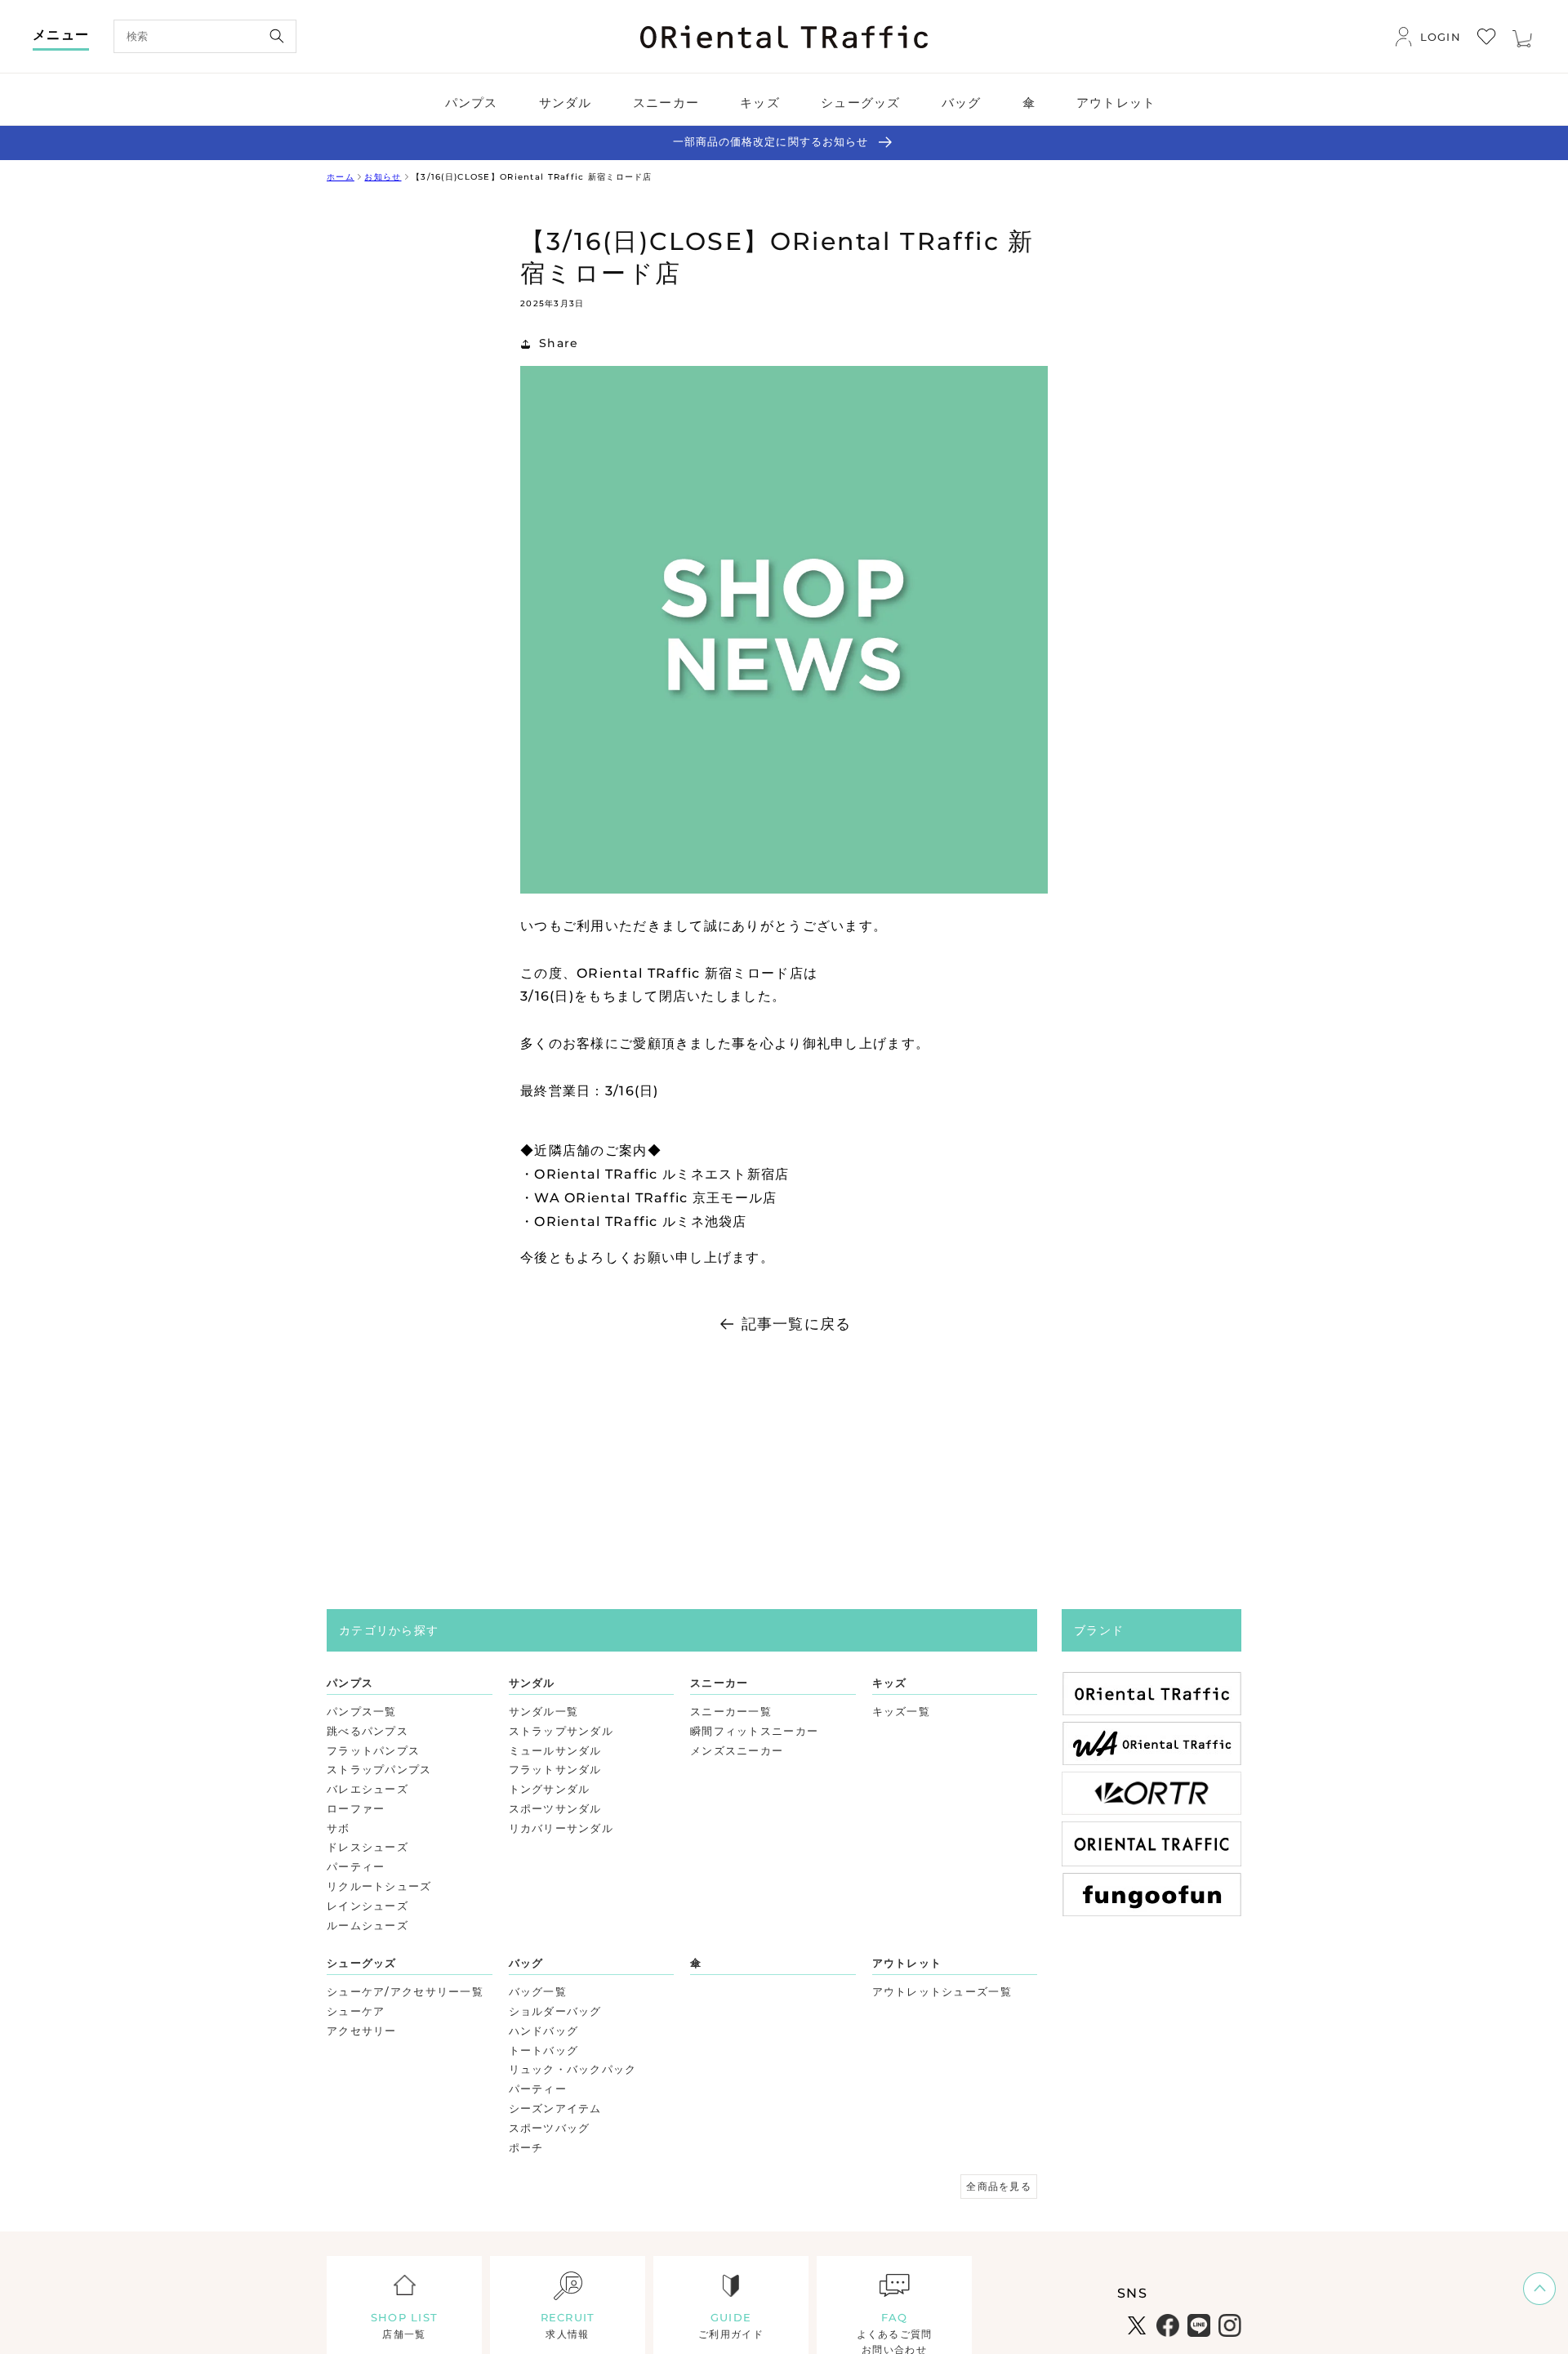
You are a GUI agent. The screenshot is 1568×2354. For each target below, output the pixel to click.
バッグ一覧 (538, 1991)
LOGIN (1441, 37)
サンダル (532, 1683)
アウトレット (907, 1963)
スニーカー (719, 1683)
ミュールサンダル (555, 1750)
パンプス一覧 (362, 1711)
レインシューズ (367, 1906)
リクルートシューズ (379, 1886)
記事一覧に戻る (797, 1324)
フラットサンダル (555, 1769)
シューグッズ (362, 1963)
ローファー (356, 1808)
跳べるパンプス (367, 1731)
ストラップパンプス (379, 1769)
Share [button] (559, 343)
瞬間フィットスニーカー (754, 1731)
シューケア (356, 2011)
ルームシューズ (367, 1925)
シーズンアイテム (555, 2108)
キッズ (890, 1683)
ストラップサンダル (561, 1731)
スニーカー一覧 (731, 1711)
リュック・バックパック (573, 2069)
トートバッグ (544, 2050)
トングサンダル (550, 1789)
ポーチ (526, 2147)
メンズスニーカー (737, 1750)
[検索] (277, 36)
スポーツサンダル (555, 1808)
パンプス (350, 1683)
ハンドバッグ (544, 2031)
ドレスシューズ (367, 1847)
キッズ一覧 (901, 1711)
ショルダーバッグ (555, 2011)
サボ (339, 1828)
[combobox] (205, 36)
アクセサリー (362, 2031)
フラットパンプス (373, 1750)
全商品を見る (999, 2186)
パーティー (356, 1866)
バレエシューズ (367, 1789)
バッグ (526, 1963)
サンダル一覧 (544, 1711)
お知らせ (383, 177)
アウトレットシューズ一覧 (942, 1991)
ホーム (341, 177)
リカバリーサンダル (561, 1828)
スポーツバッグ (550, 2128)
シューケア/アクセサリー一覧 (405, 1991)
